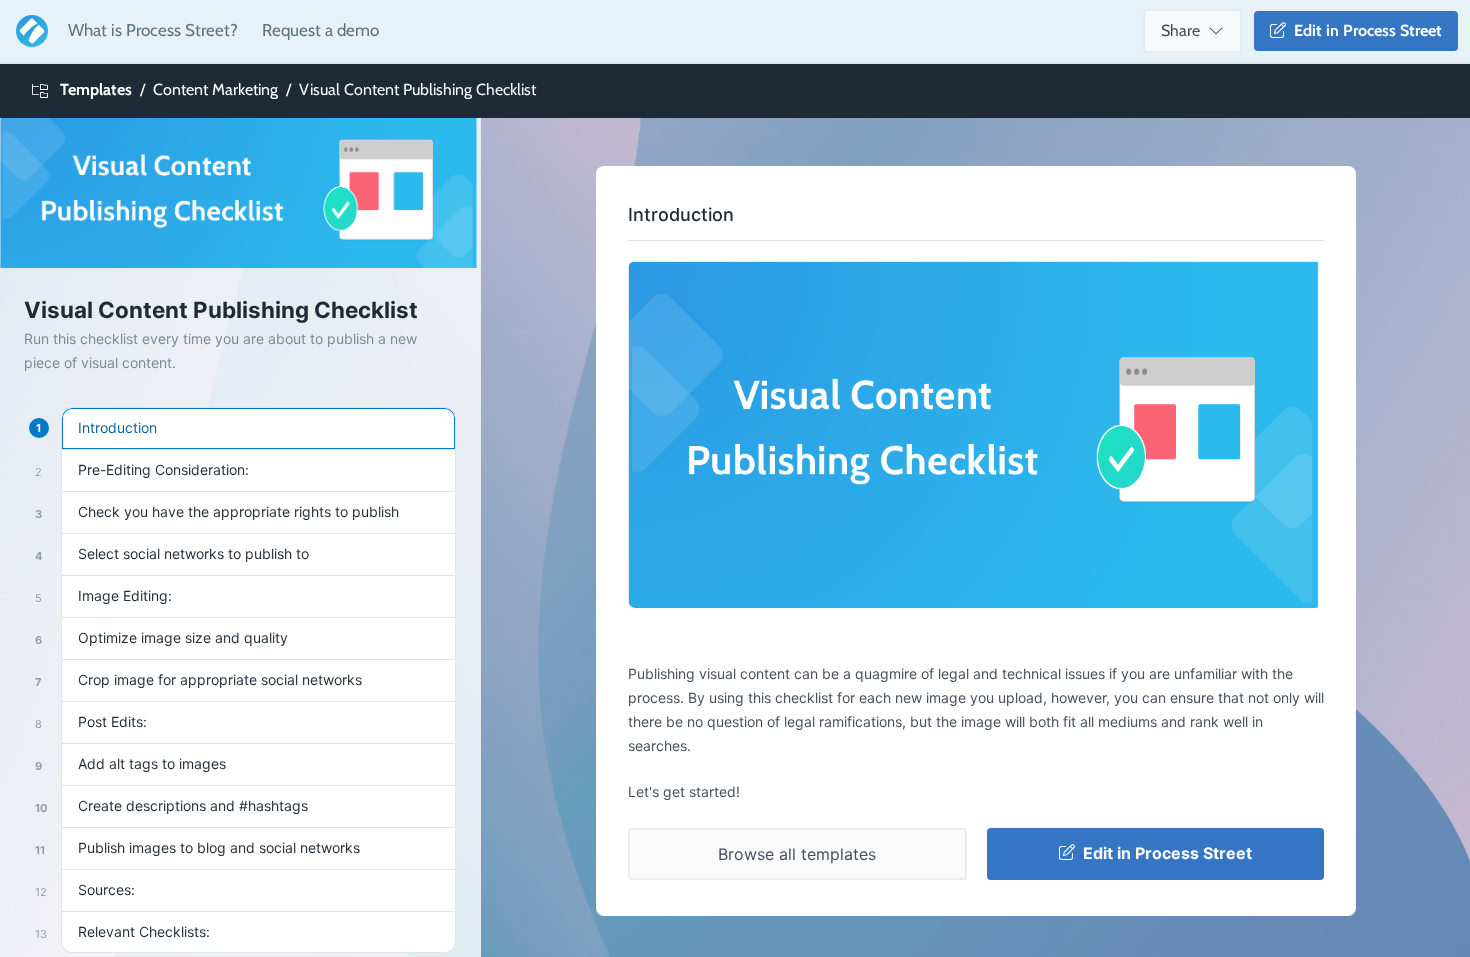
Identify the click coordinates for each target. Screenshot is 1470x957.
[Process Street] (28, 31)
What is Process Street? (153, 30)
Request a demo (320, 30)
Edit (1364, 30)
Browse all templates (797, 854)
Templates (96, 89)
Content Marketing (215, 89)
